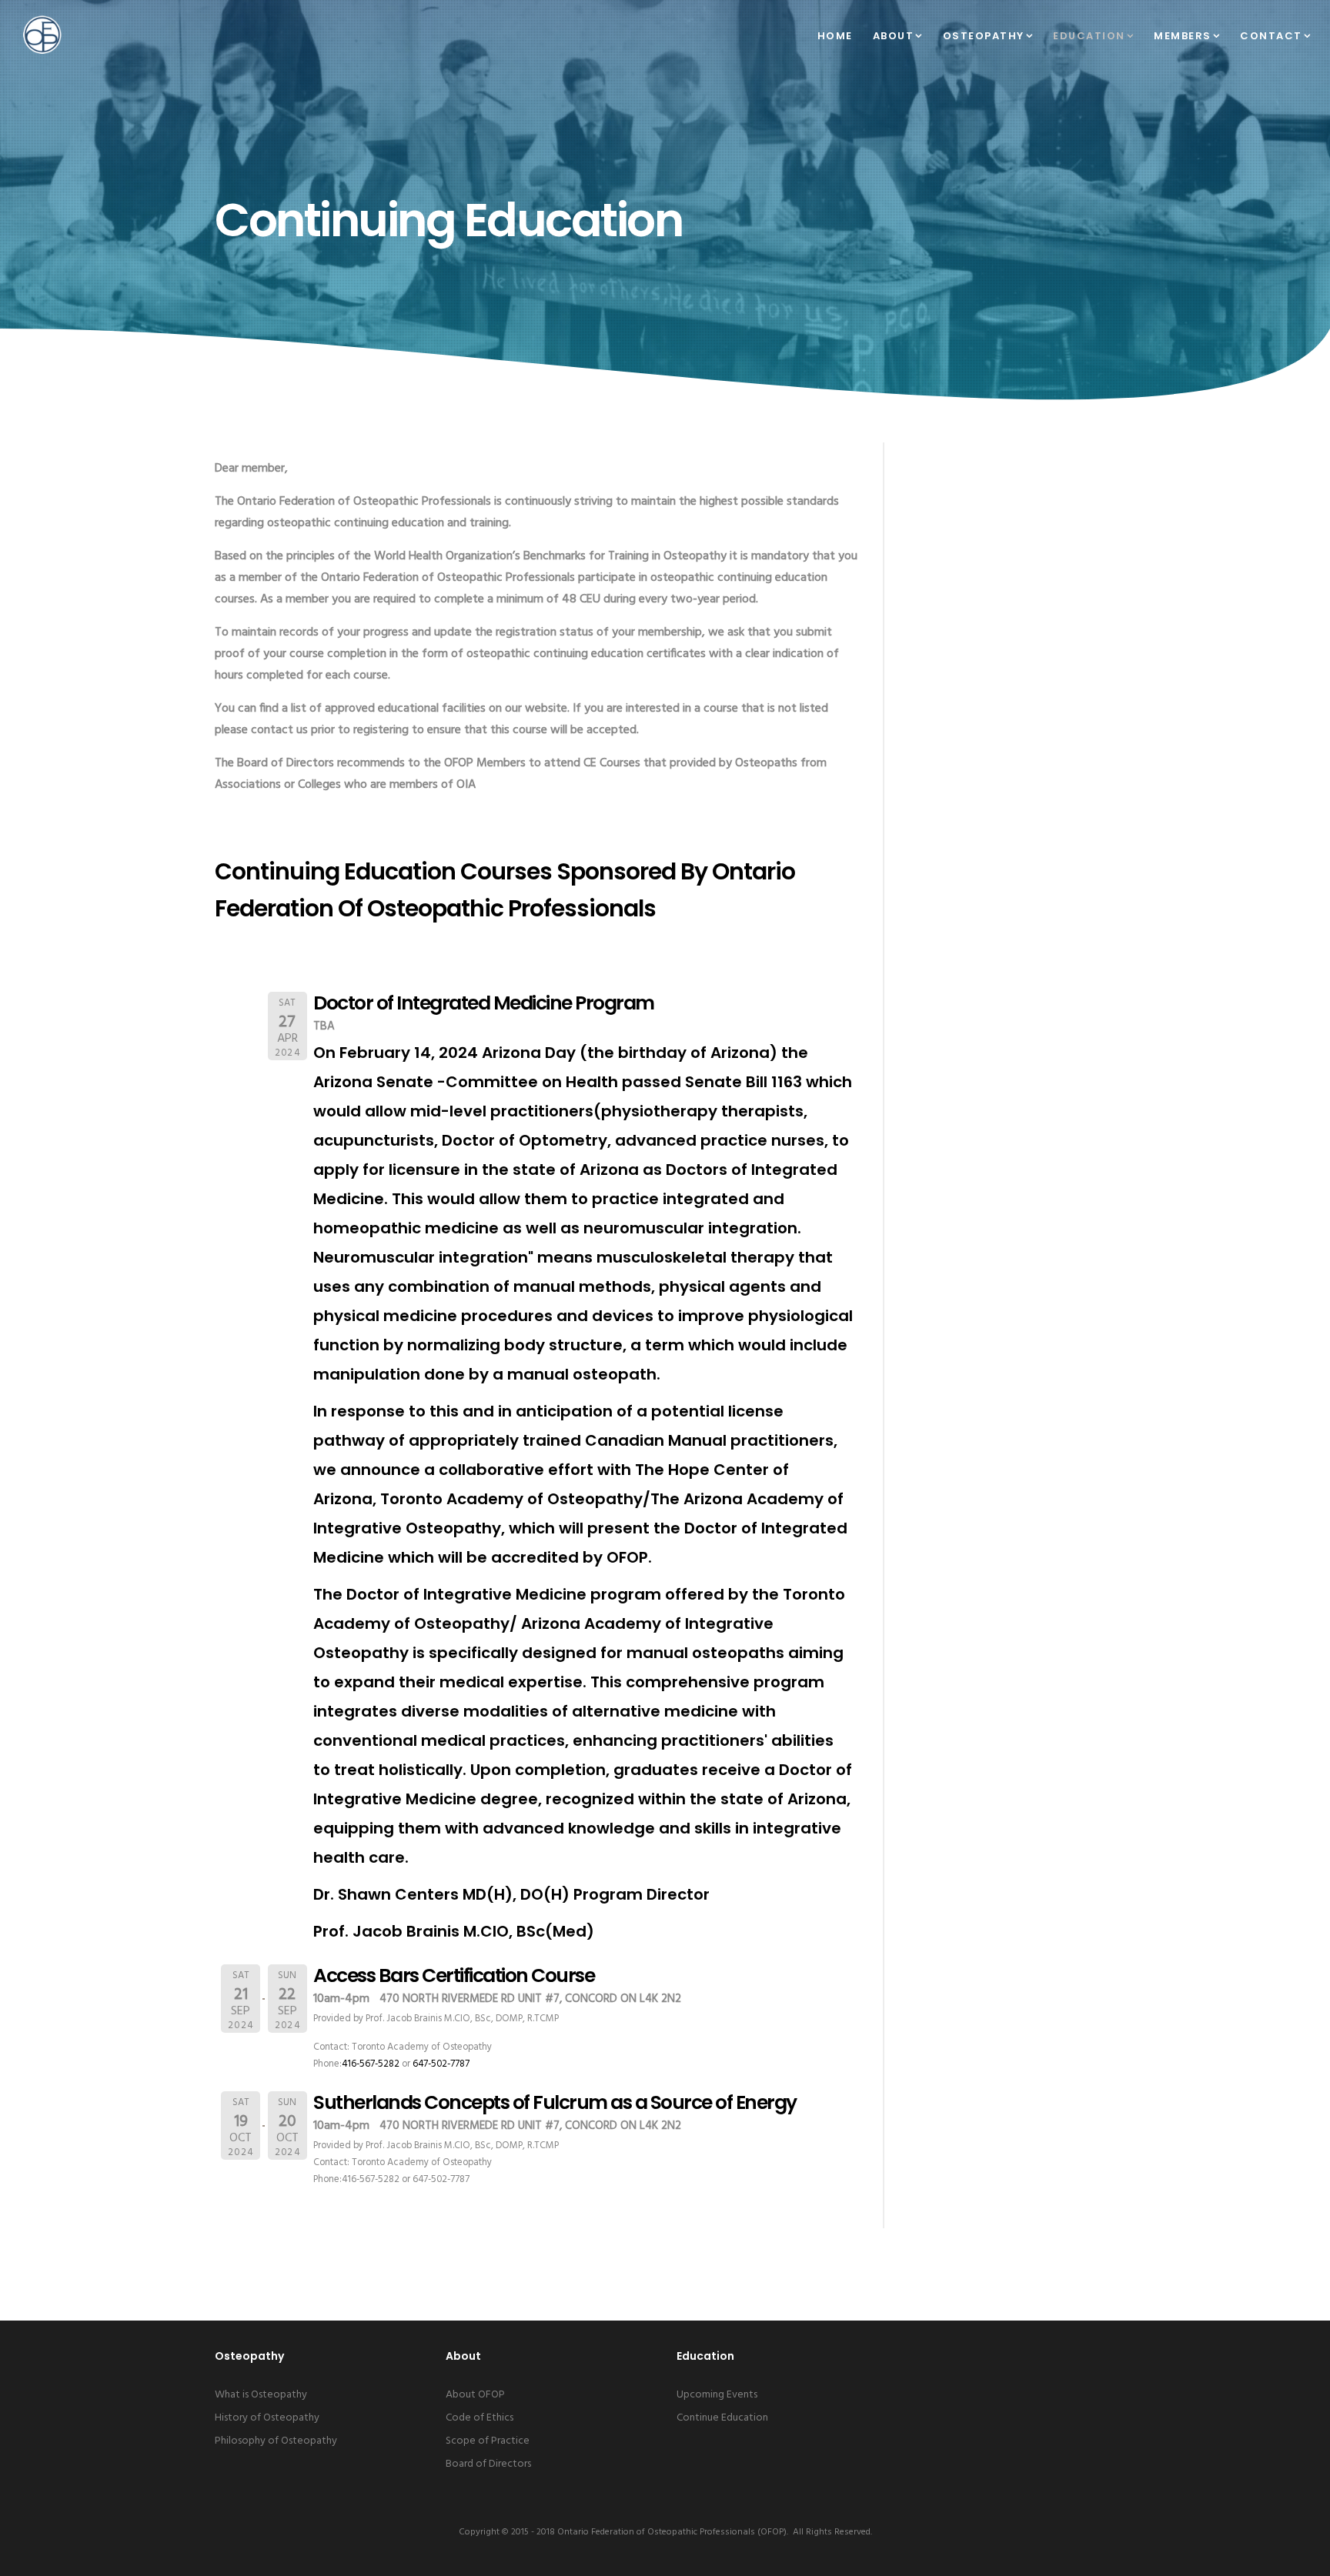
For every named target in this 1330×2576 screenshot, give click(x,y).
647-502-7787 (441, 2064)
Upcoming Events (717, 2395)
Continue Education (722, 2418)
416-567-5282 (371, 2064)
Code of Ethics (480, 2418)
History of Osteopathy (267, 2418)
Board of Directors (488, 2464)
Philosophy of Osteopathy (276, 2441)
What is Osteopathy (261, 2395)
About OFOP (475, 2395)
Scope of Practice (488, 2441)
